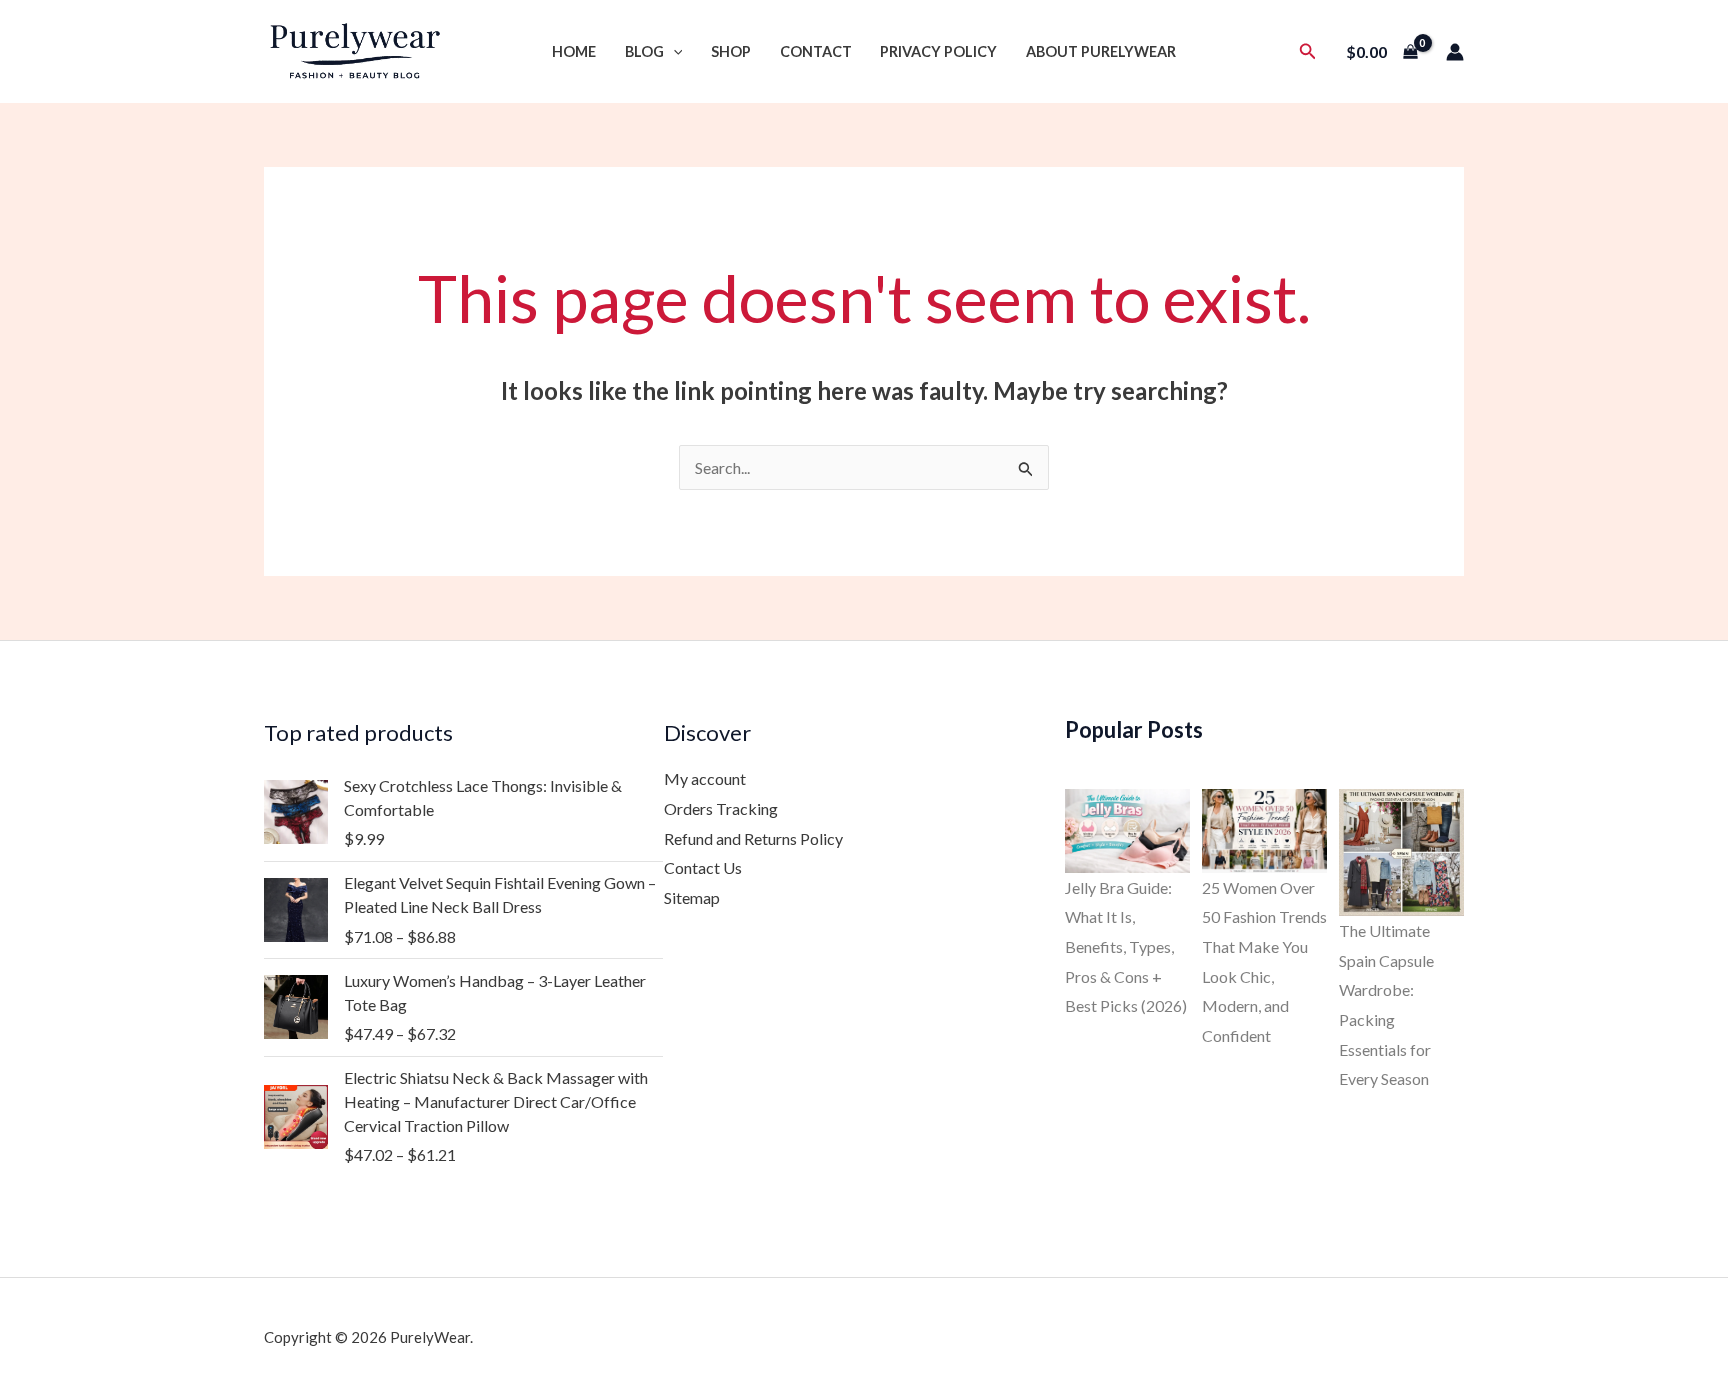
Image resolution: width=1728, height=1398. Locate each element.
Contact (816, 51)
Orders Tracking (721, 808)
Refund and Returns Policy (753, 838)
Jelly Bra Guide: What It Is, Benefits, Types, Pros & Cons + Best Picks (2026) (1126, 947)
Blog (644, 51)
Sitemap (692, 897)
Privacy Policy (938, 51)
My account (705, 778)
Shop (731, 51)
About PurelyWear (1101, 51)
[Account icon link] (1455, 52)
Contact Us (703, 867)
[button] (673, 51)
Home (574, 51)
